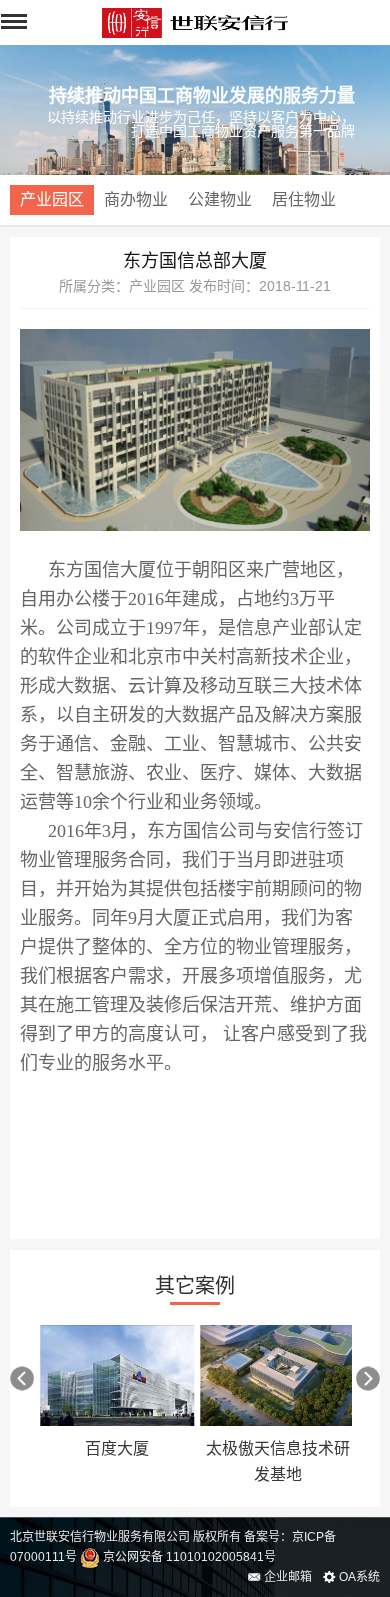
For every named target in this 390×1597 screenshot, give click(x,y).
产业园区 (52, 199)
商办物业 (136, 199)
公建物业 (220, 199)
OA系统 (358, 1577)
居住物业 (304, 199)
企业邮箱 (286, 1577)
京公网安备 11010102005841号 (188, 1557)
